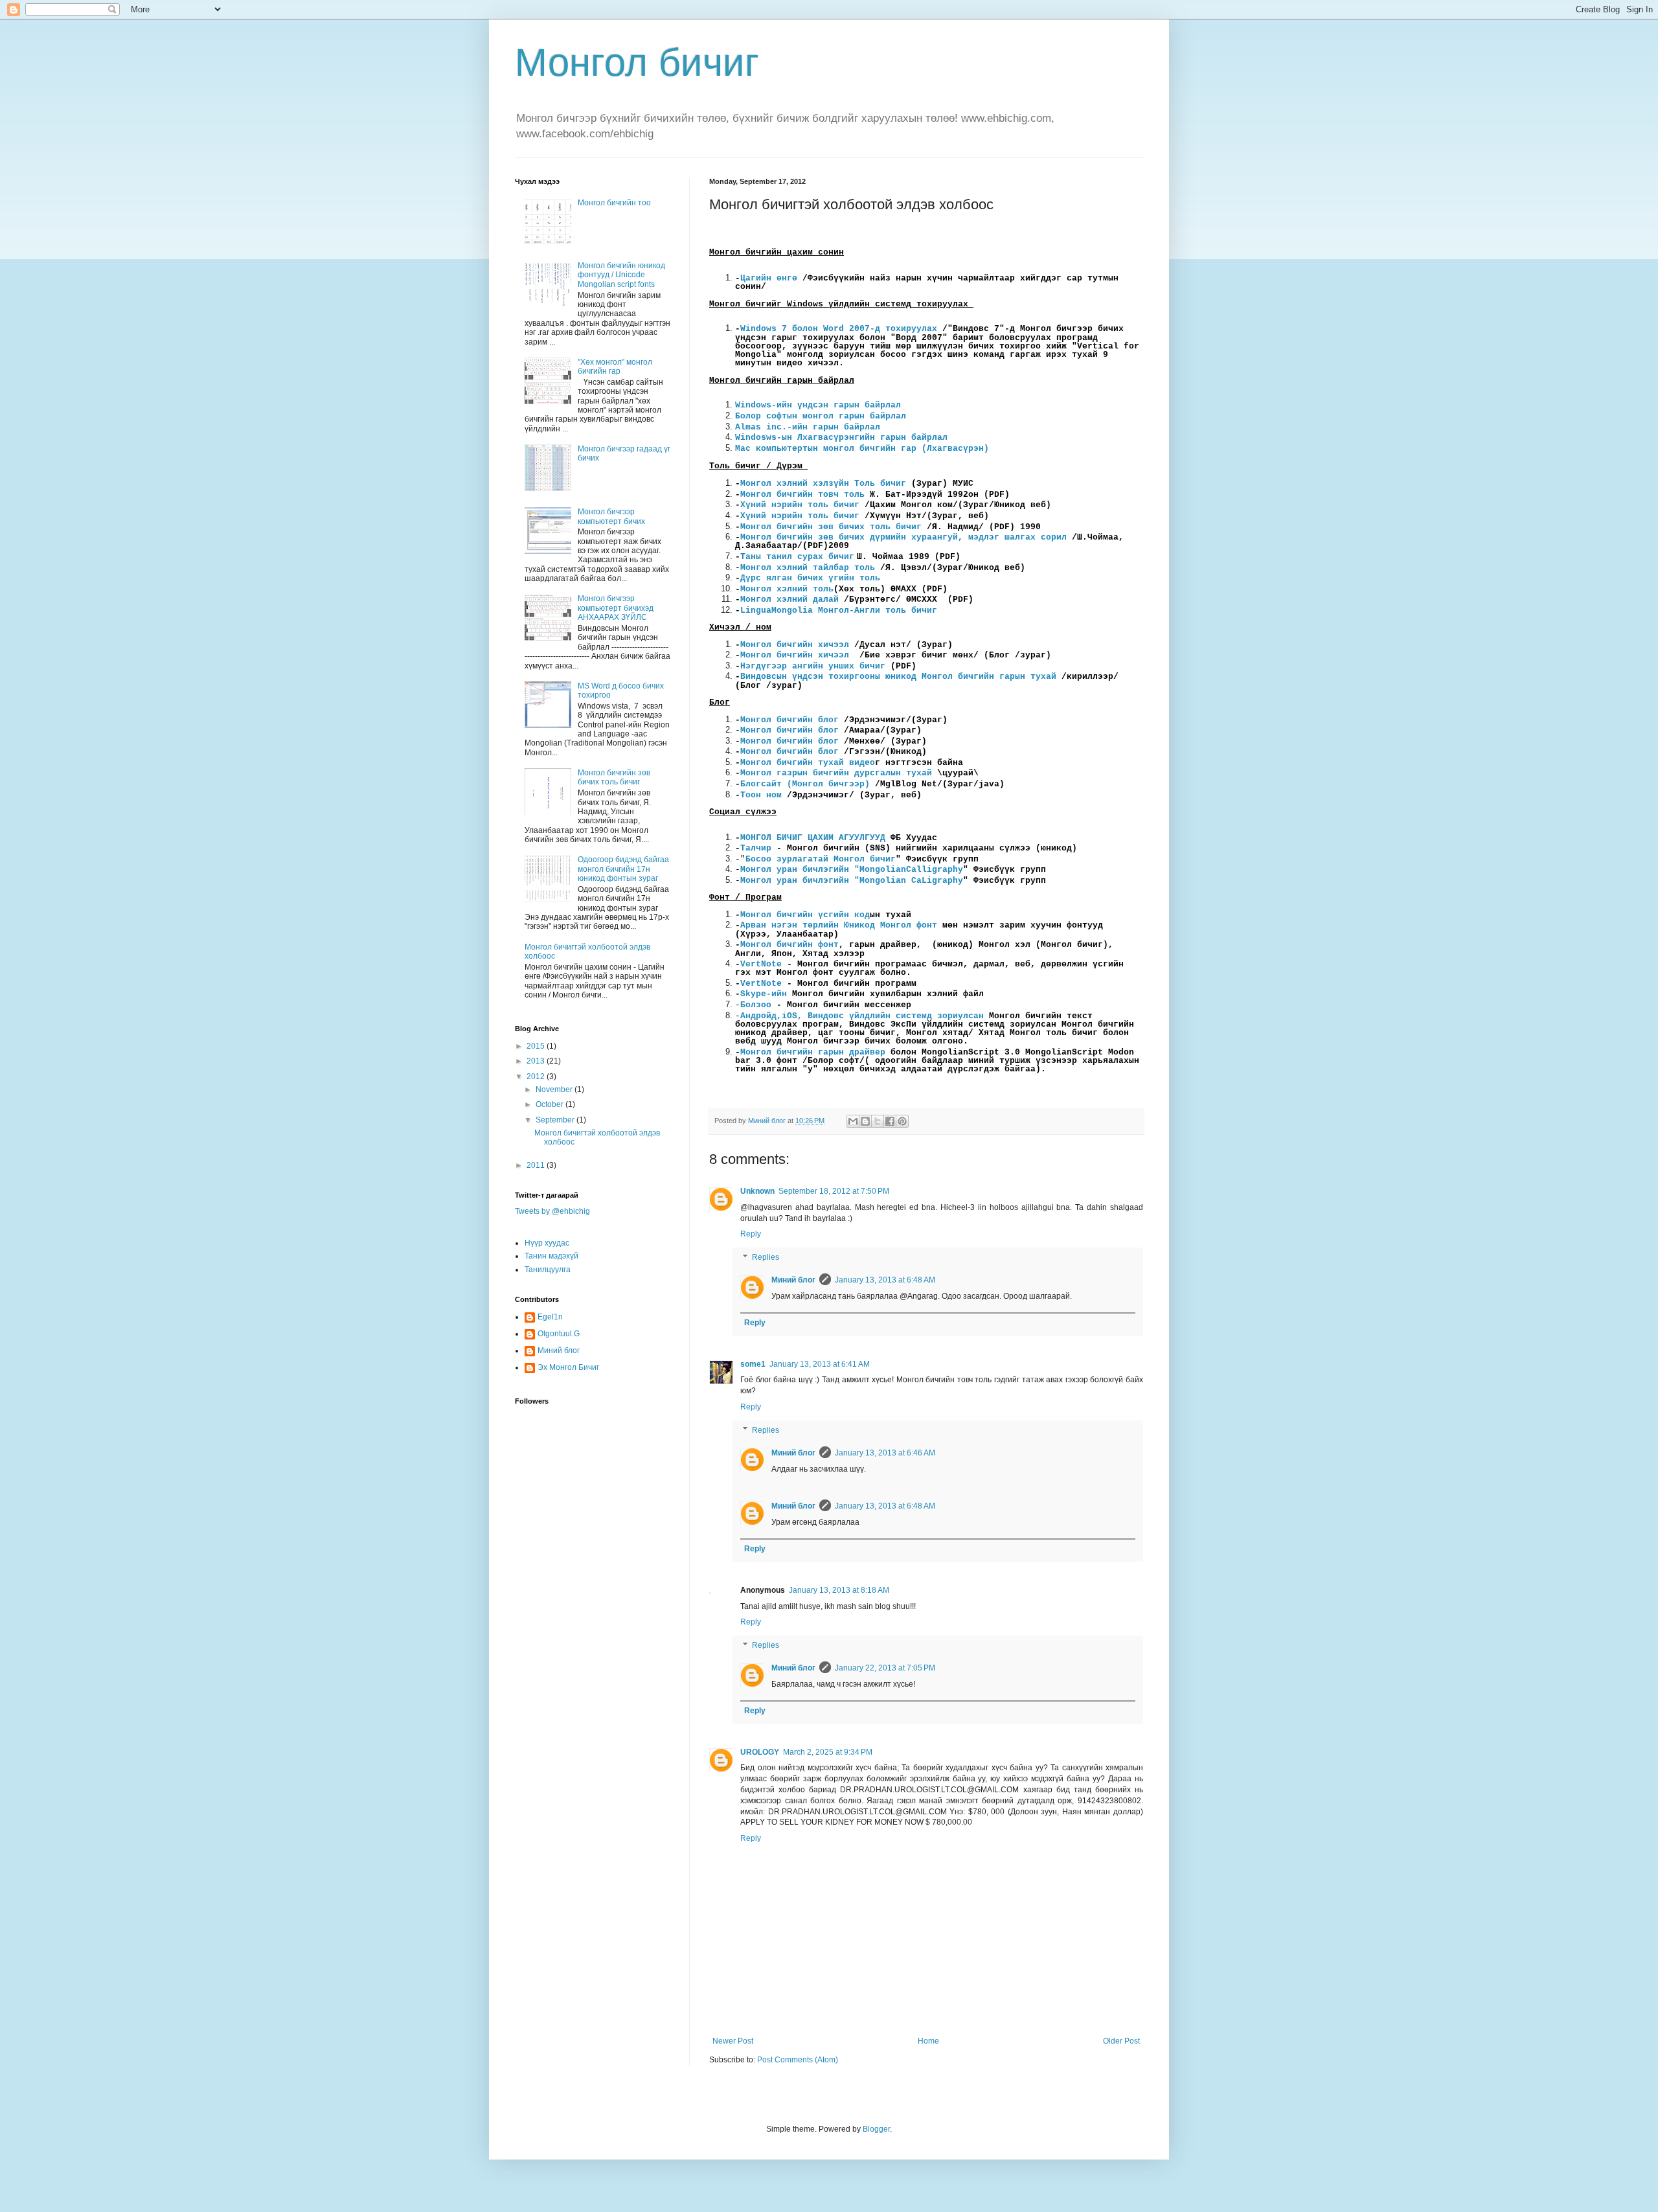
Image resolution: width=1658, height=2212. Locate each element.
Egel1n (550, 1317)
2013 (537, 1061)
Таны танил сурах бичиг (797, 557)
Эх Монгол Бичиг (568, 1367)
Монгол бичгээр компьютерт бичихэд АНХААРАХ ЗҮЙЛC (616, 608)
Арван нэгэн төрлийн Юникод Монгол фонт (839, 925)
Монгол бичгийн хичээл (795, 645)
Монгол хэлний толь (787, 589)
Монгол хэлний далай (789, 599)
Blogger (876, 2129)
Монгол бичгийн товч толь (802, 495)
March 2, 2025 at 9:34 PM (828, 1752)
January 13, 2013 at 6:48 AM (885, 1280)
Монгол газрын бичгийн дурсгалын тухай (836, 773)
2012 (537, 1077)
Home (928, 2041)
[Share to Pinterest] (902, 1121)
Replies (766, 1257)
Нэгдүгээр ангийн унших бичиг (813, 666)
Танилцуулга (548, 1270)
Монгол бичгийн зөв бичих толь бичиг (831, 527)
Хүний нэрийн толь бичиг (800, 505)
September (556, 1120)
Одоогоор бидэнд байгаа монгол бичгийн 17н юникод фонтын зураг (623, 869)
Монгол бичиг (637, 63)
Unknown (757, 1191)
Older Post (1121, 2041)
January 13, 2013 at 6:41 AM (820, 1364)
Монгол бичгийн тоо (614, 203)
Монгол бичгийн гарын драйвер (813, 1052)
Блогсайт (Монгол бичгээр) (805, 784)
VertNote (764, 964)
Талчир (756, 848)
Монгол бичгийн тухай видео (808, 763)
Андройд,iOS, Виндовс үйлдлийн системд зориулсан (862, 1016)
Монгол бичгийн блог (789, 720)
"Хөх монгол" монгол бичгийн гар (615, 367)
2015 (537, 1046)
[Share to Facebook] (890, 1121)
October (551, 1104)
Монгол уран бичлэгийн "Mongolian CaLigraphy (852, 881)
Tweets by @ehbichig (552, 1211)
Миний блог (793, 1280)
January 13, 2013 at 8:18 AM (839, 1590)
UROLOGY (760, 1752)
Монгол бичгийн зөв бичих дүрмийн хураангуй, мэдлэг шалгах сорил (903, 537)
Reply (751, 1234)
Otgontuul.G (559, 1334)
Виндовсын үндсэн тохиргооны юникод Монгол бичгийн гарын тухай (898, 677)
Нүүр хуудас (547, 1243)
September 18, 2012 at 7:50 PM (834, 1191)
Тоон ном (761, 795)
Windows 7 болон (839, 329)
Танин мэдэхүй (551, 1256)
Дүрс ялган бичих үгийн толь (810, 578)
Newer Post (733, 2041)
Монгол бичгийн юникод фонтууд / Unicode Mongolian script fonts (621, 275)
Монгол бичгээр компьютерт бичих (611, 516)
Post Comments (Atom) (798, 2060)
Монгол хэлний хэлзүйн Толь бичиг (823, 484)
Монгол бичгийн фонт (789, 945)
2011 (537, 1165)
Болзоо (758, 1005)
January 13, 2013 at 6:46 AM (885, 1453)
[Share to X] (878, 1121)
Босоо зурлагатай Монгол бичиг (821, 859)
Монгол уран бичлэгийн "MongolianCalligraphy (852, 870)
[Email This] (853, 1121)
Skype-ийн (764, 994)
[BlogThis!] (865, 1121)
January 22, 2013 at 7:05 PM (885, 1668)
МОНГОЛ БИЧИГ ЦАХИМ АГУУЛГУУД (813, 838)
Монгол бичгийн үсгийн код (805, 915)
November (555, 1089)
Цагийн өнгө (766, 278)
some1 (753, 1364)
